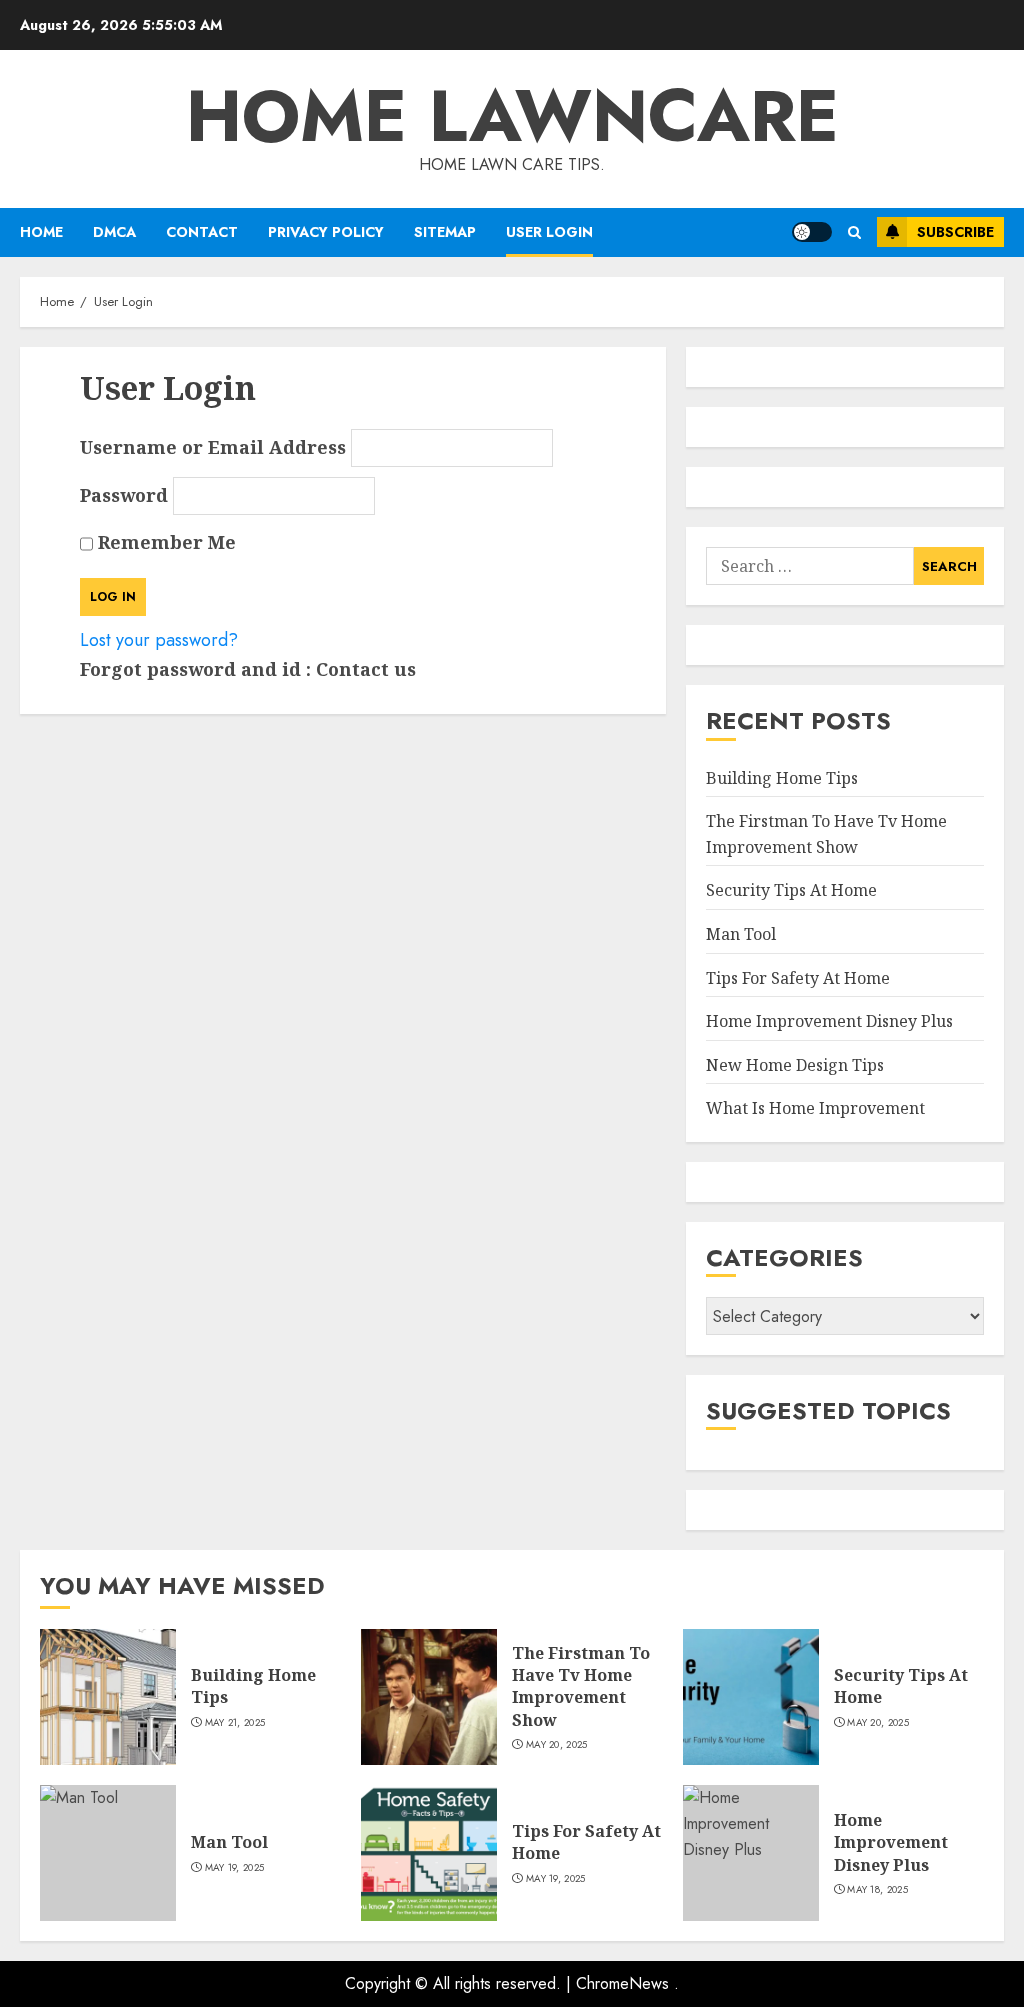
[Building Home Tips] (108, 1697)
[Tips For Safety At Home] (429, 1853)
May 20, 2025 (557, 1745)
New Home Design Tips (795, 1065)
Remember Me (164, 542)
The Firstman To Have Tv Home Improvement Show (581, 1686)
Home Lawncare (512, 116)
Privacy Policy (326, 232)
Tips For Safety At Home (798, 978)
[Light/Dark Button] (812, 232)
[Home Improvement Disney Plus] (751, 1853)
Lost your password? (159, 640)
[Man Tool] (108, 1853)
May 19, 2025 (235, 1868)
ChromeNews (622, 1983)
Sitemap (445, 232)
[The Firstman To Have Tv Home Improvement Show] (429, 1697)
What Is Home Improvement (815, 1108)
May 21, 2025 (235, 1723)
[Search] (854, 232)
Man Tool (741, 934)
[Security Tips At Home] (751, 1697)
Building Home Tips (782, 778)
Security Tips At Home (791, 890)
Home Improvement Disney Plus (829, 1021)
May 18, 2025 (877, 1890)
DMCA (114, 232)
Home (41, 232)
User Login (549, 232)
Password (124, 495)
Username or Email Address (213, 447)
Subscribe (955, 232)
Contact (202, 232)
